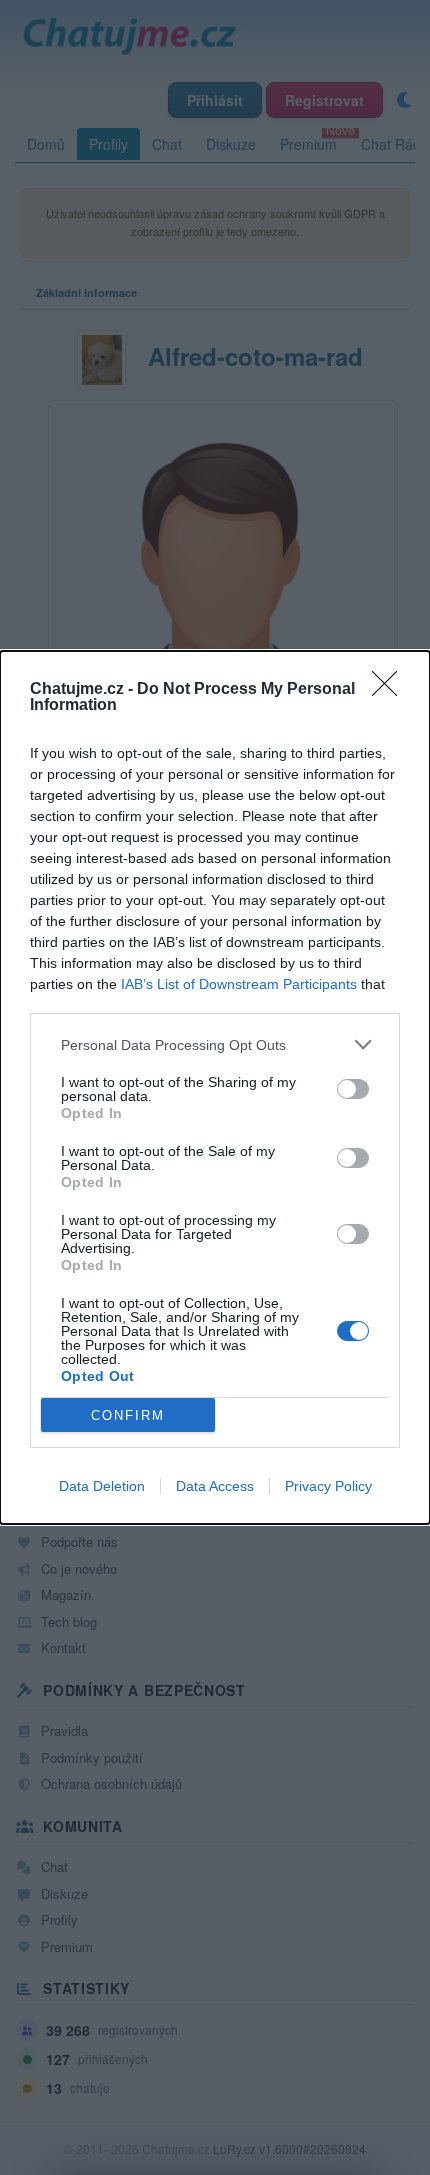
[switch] (353, 1089)
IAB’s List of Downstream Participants (239, 984)
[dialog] (215, 1087)
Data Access (215, 1486)
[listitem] (215, 1044)
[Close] (391, 690)
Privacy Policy (328, 1486)
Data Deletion (102, 1486)
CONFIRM (128, 1415)
